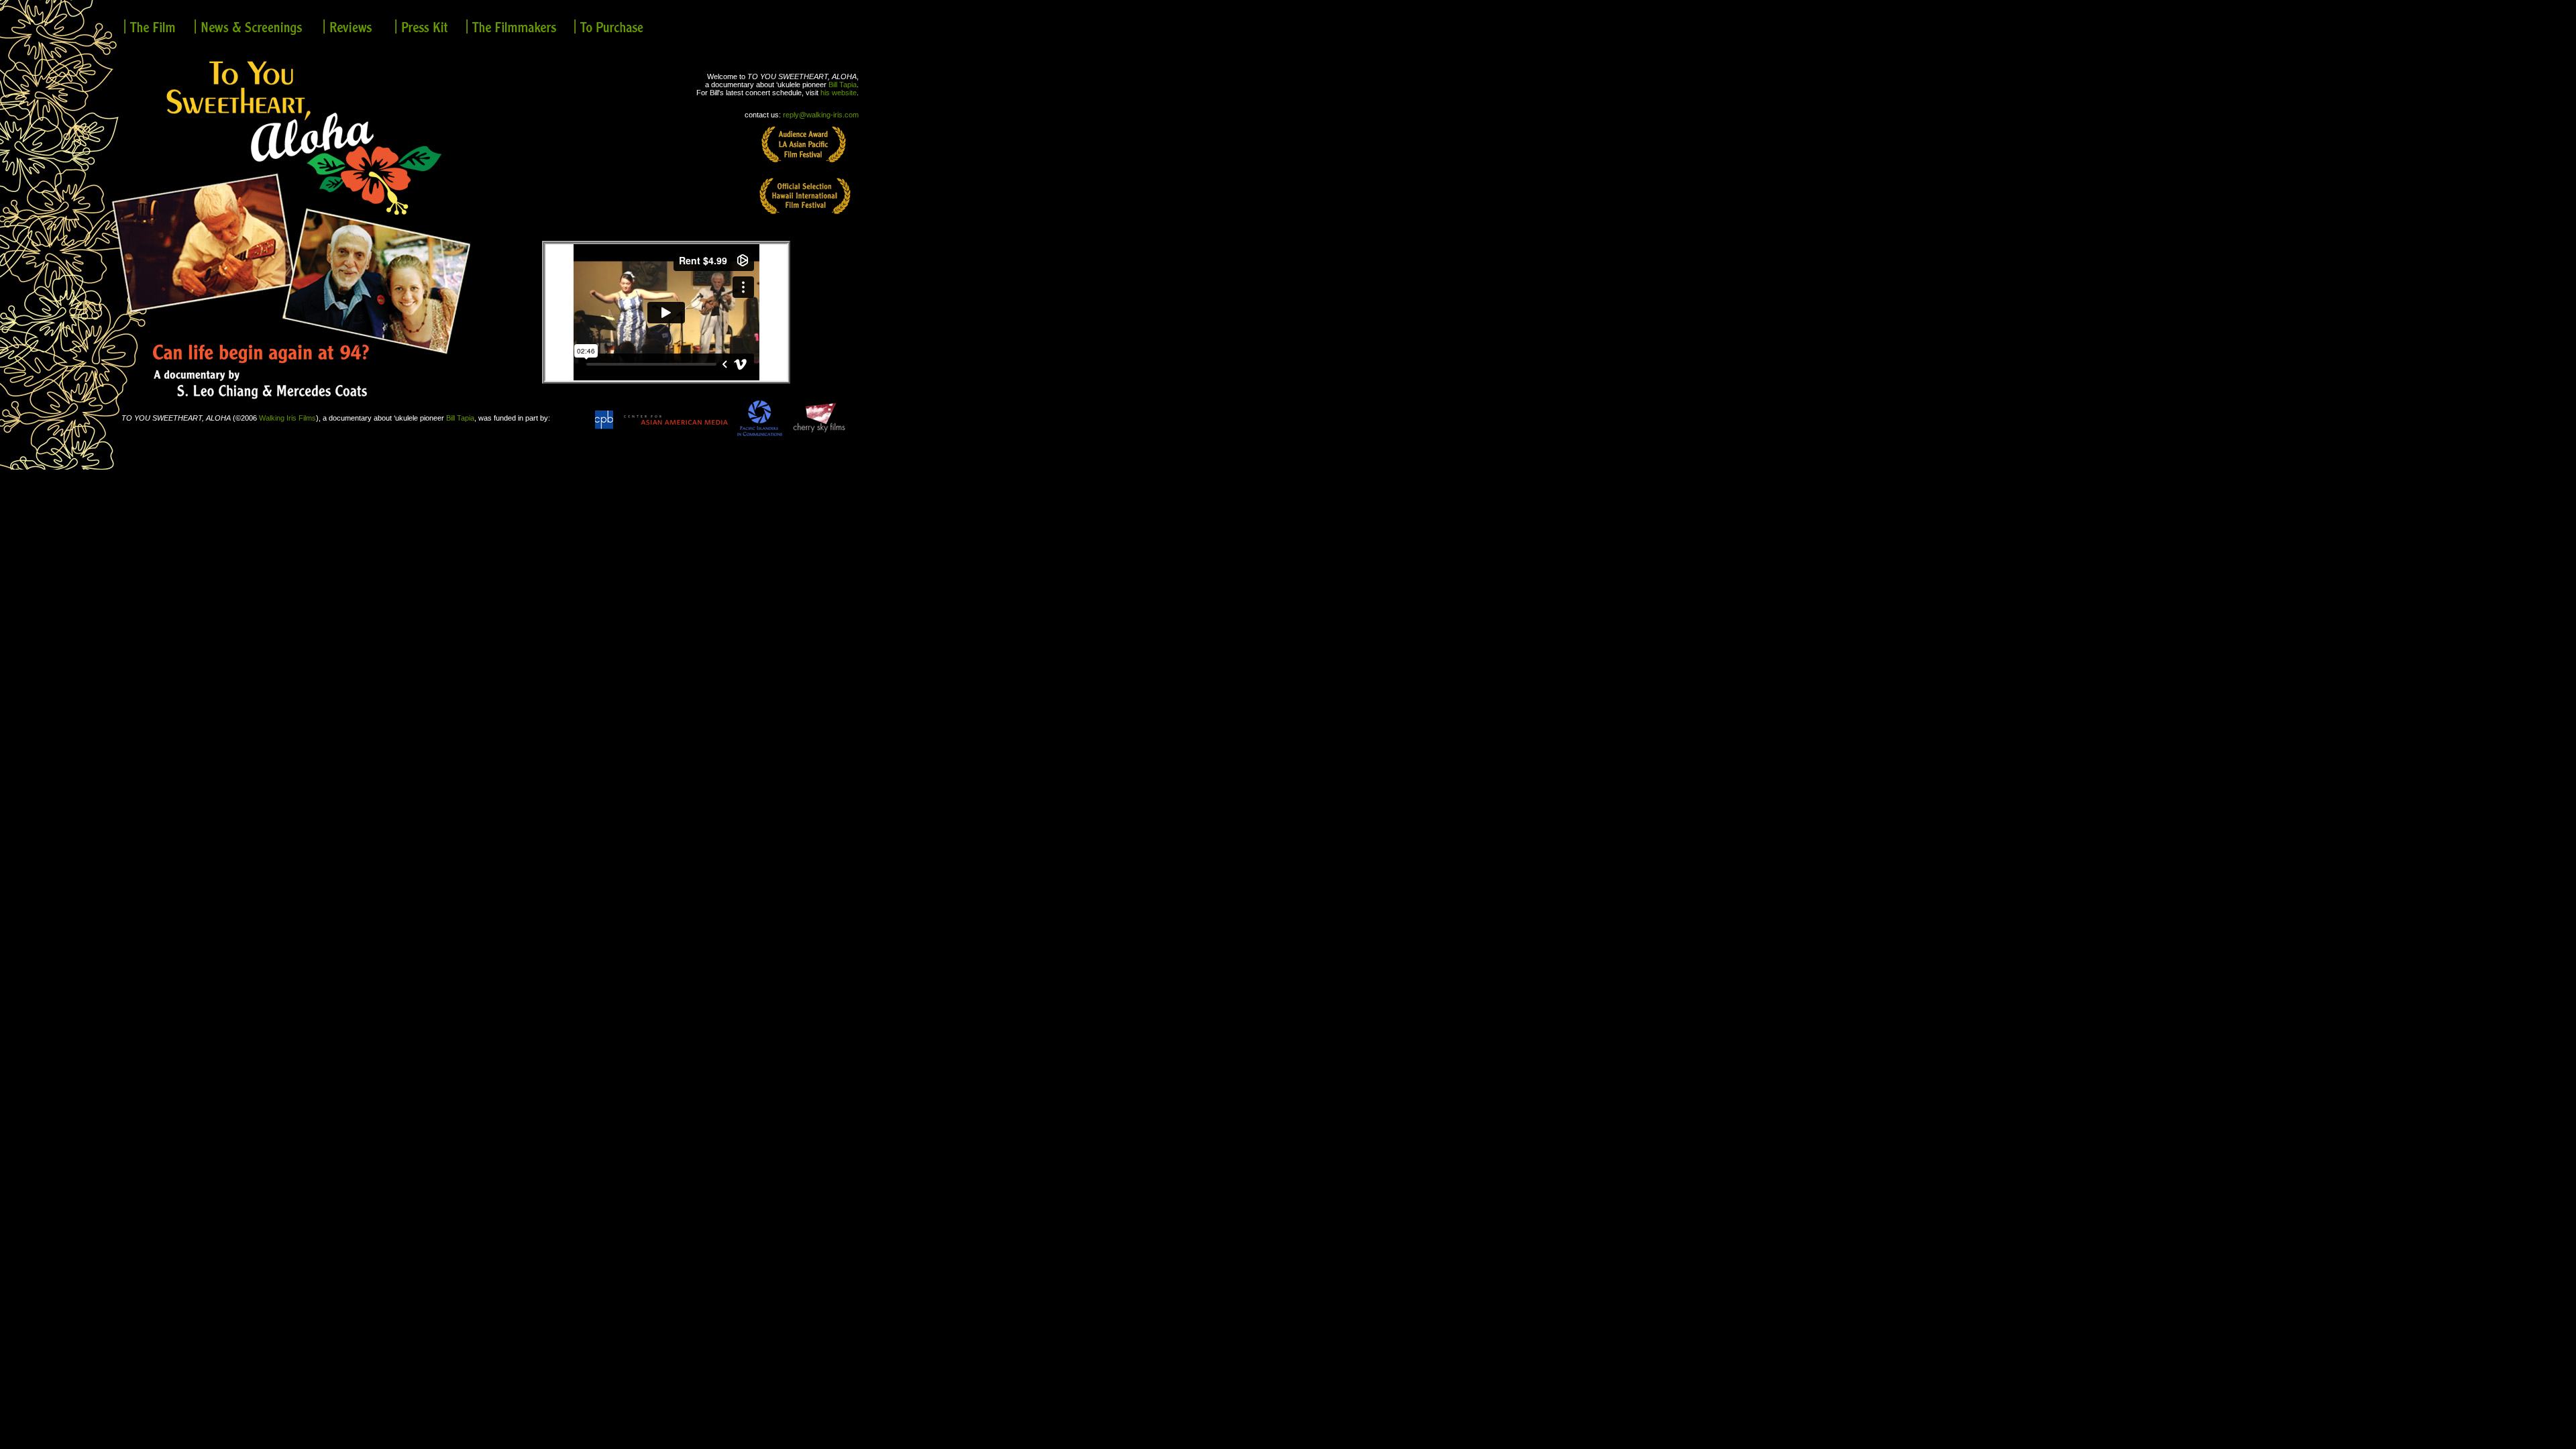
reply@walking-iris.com (821, 115)
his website (839, 93)
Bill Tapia (843, 85)
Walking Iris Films (287, 418)
